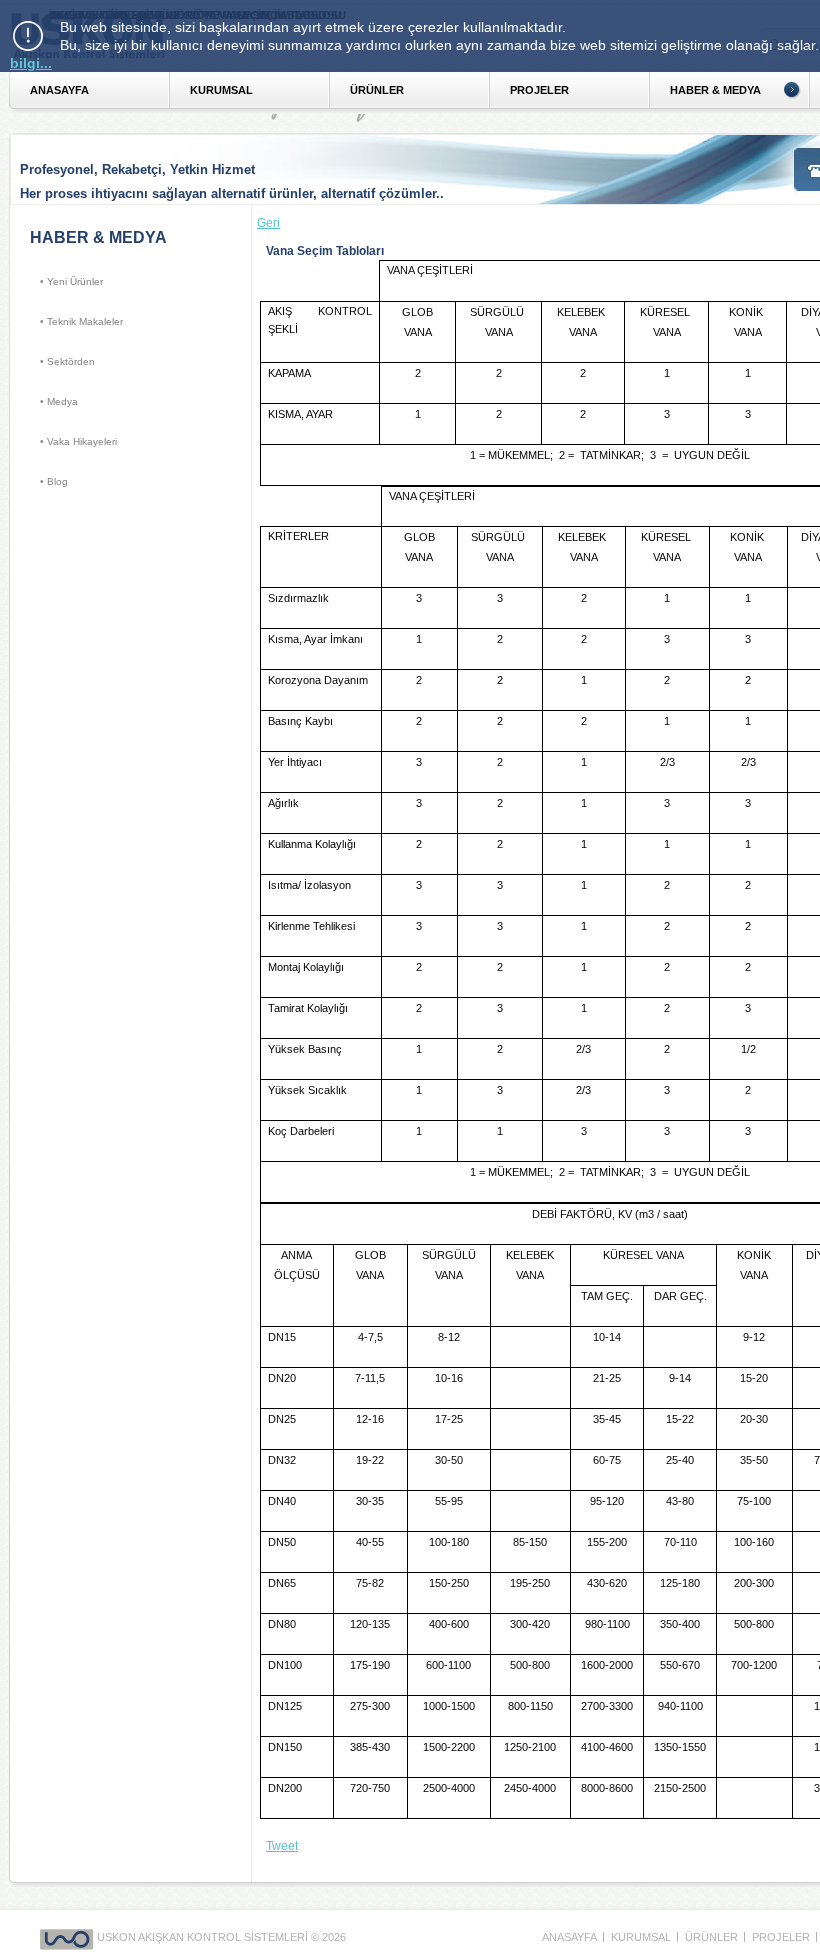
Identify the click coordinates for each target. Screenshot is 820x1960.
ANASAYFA (59, 90)
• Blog (54, 481)
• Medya (59, 401)
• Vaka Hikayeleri (78, 441)
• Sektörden (67, 361)
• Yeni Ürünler (71, 281)
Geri (268, 223)
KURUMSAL (221, 90)
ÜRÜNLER (377, 90)
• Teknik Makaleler (81, 321)
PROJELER (539, 90)
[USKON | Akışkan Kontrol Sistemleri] (68, 1937)
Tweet (282, 1846)
